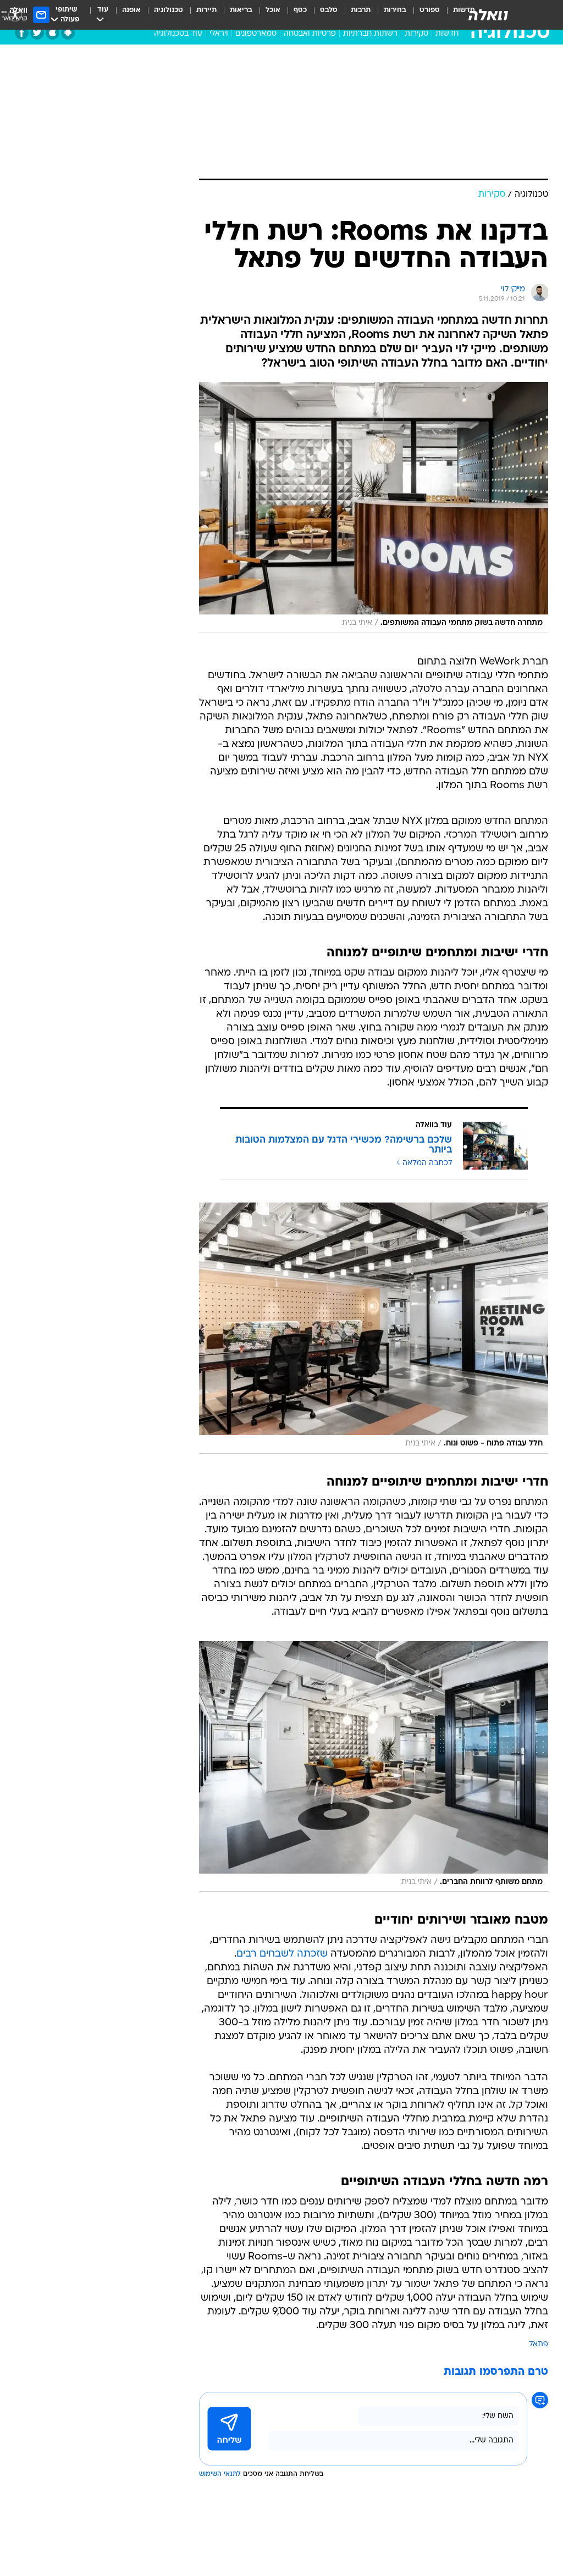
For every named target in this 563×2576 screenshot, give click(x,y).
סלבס (329, 10)
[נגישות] (15, 15)
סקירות (416, 34)
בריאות (241, 10)
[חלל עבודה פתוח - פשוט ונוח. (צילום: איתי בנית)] (374, 1328)
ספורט (430, 10)
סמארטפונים (256, 34)
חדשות (447, 34)
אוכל (273, 10)
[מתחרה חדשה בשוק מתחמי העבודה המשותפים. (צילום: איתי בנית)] (374, 508)
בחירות (395, 10)
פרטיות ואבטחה (310, 34)
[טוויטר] (37, 33)
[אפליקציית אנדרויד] (68, 33)
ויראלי (219, 34)
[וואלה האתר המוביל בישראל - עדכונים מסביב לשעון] (488, 15)
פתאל (539, 2344)
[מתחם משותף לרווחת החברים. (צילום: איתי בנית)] (374, 1767)
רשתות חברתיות (370, 34)
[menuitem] (423, 15)
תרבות (361, 10)
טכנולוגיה (169, 10)
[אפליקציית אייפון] (53, 33)
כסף (300, 10)
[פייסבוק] (22, 33)
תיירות (206, 10)
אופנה (131, 10)
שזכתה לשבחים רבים (282, 1954)
